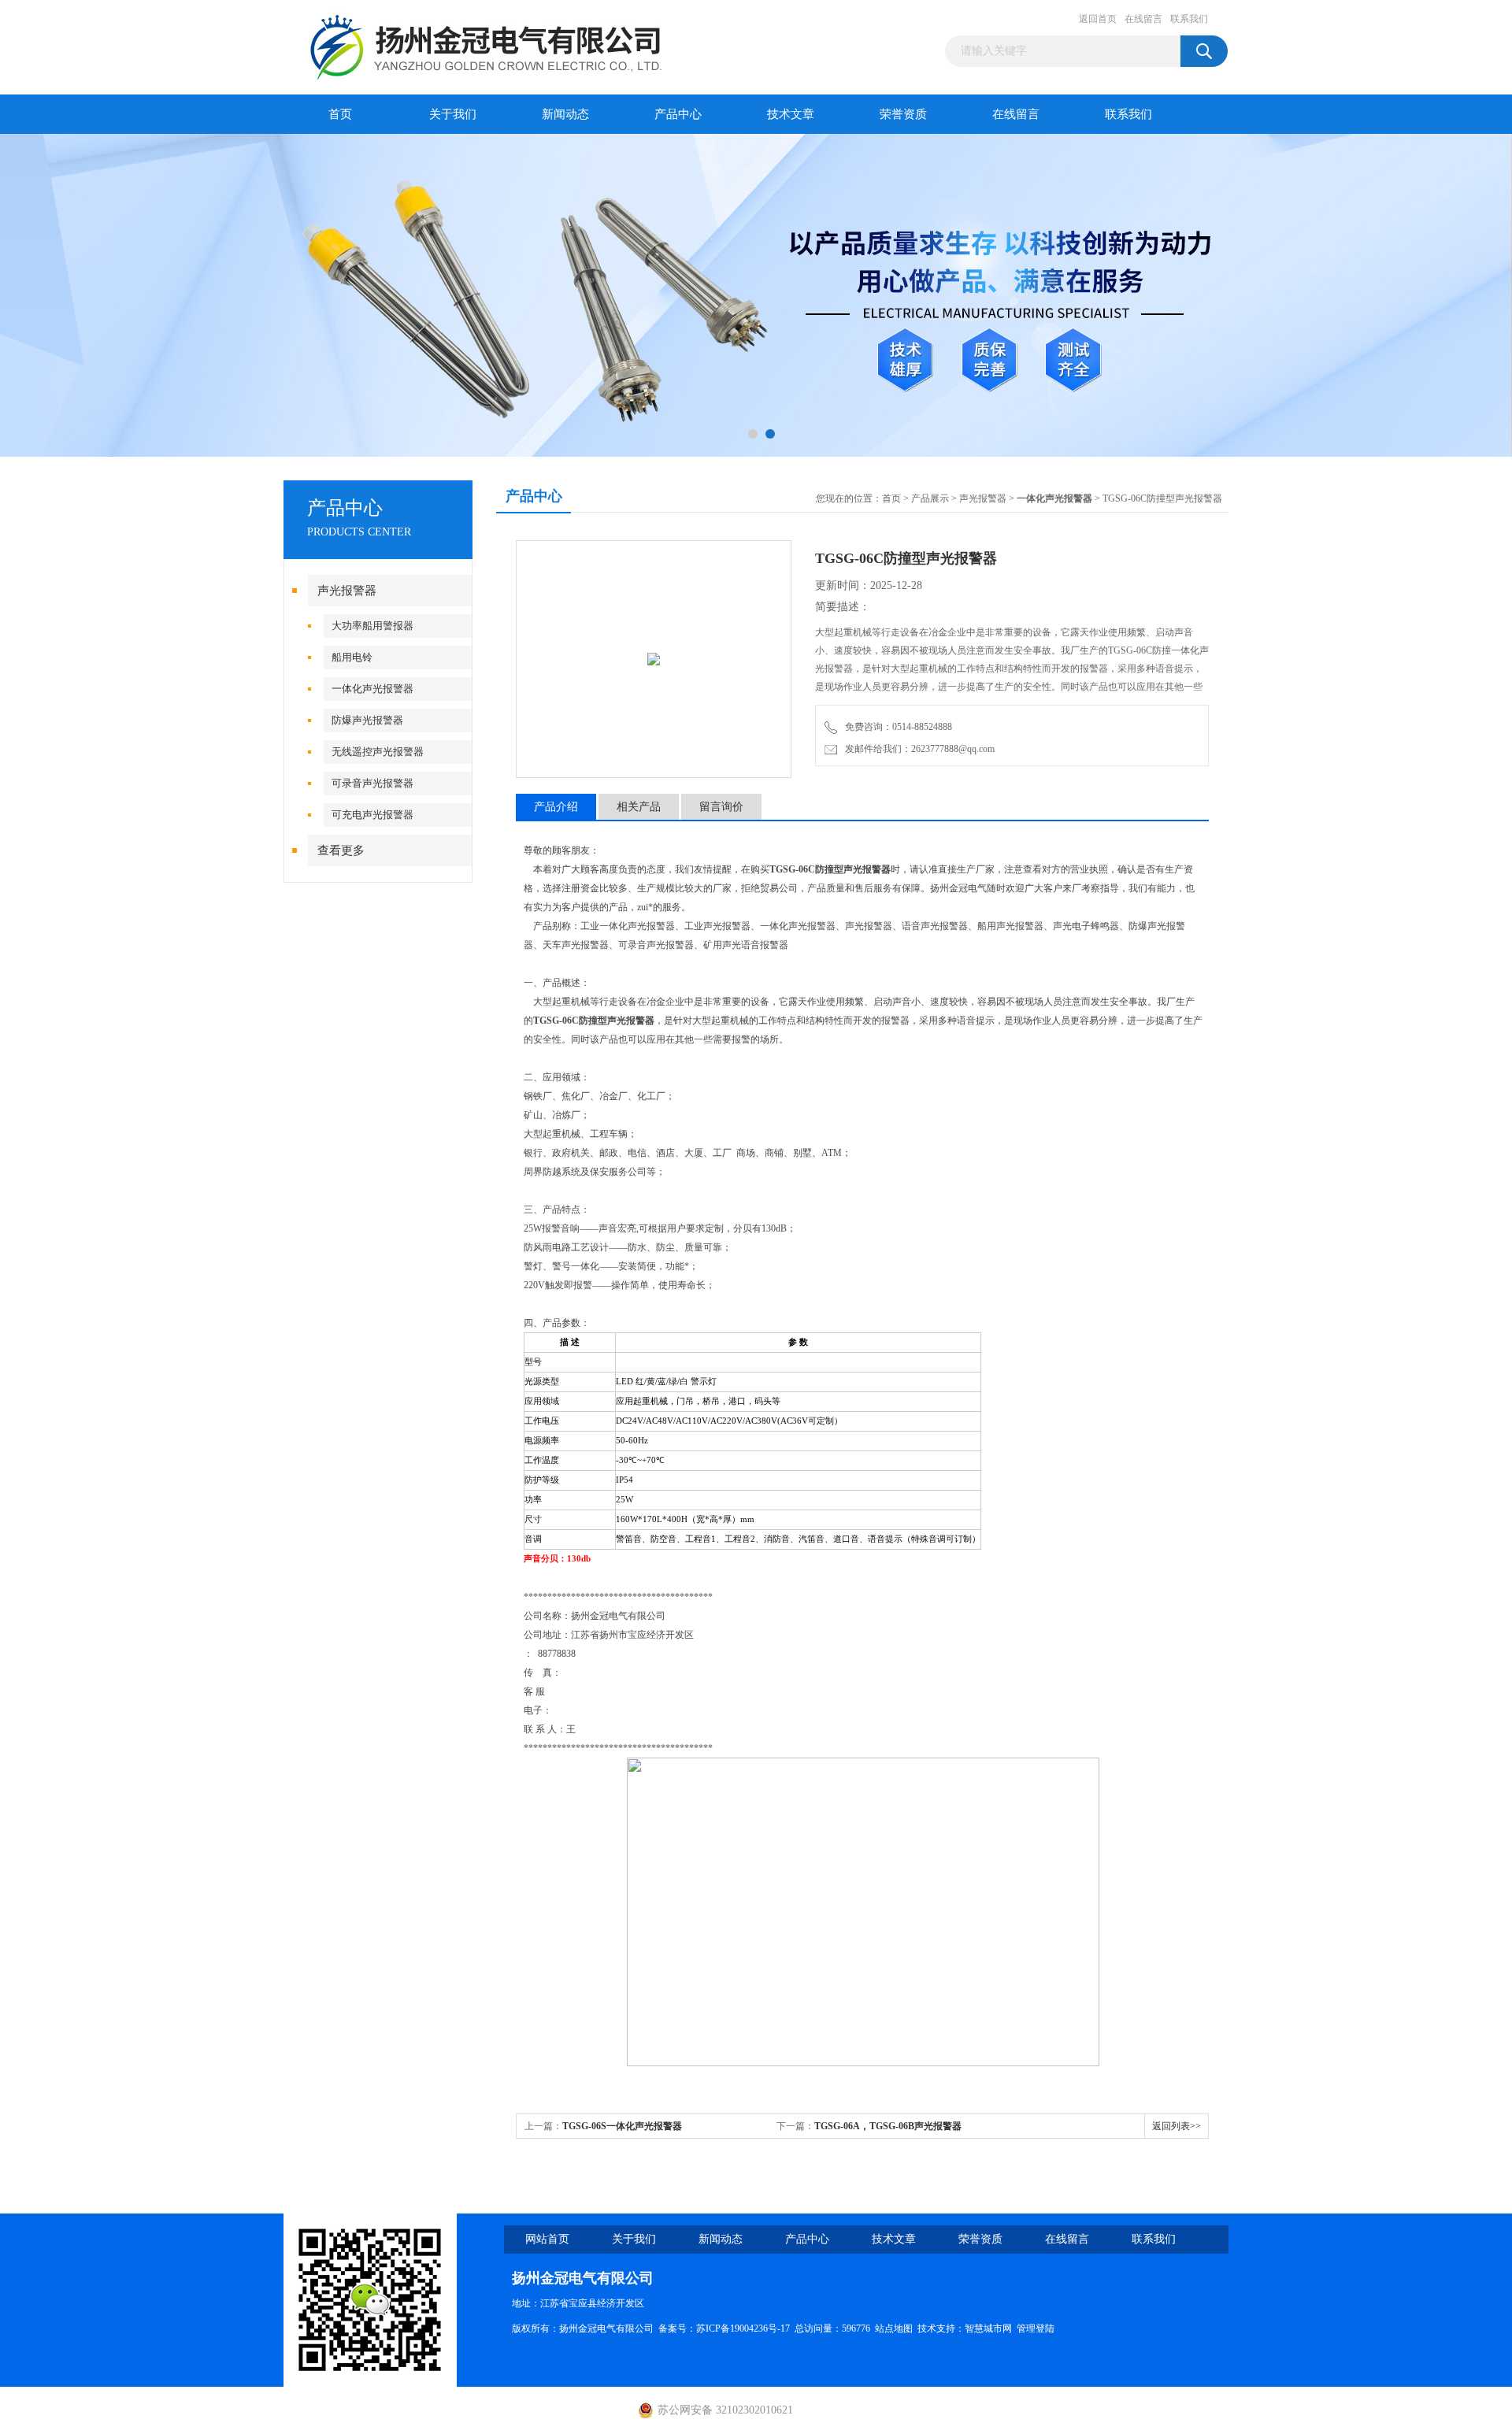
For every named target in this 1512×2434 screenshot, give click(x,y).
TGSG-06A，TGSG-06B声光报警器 (888, 2126)
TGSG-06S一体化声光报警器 (622, 2126)
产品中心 (678, 114)
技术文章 (791, 114)
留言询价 (721, 807)
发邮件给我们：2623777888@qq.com (917, 749)
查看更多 (341, 850)
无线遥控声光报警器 (378, 752)
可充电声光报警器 (372, 815)
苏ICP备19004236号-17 (743, 2328)
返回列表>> (1177, 2126)
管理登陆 (1036, 2328)
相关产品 (639, 807)
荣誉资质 (903, 114)
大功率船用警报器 (372, 626)
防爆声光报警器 (367, 720)
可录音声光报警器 (372, 783)
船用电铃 (352, 657)
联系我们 (1189, 19)
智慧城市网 (988, 2328)
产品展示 (930, 498)
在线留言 (1143, 19)
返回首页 (1098, 19)
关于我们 (453, 114)
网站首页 (547, 2239)
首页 (340, 114)
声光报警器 (347, 591)
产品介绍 (556, 807)
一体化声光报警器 (372, 689)
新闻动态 (565, 114)
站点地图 (894, 2328)
